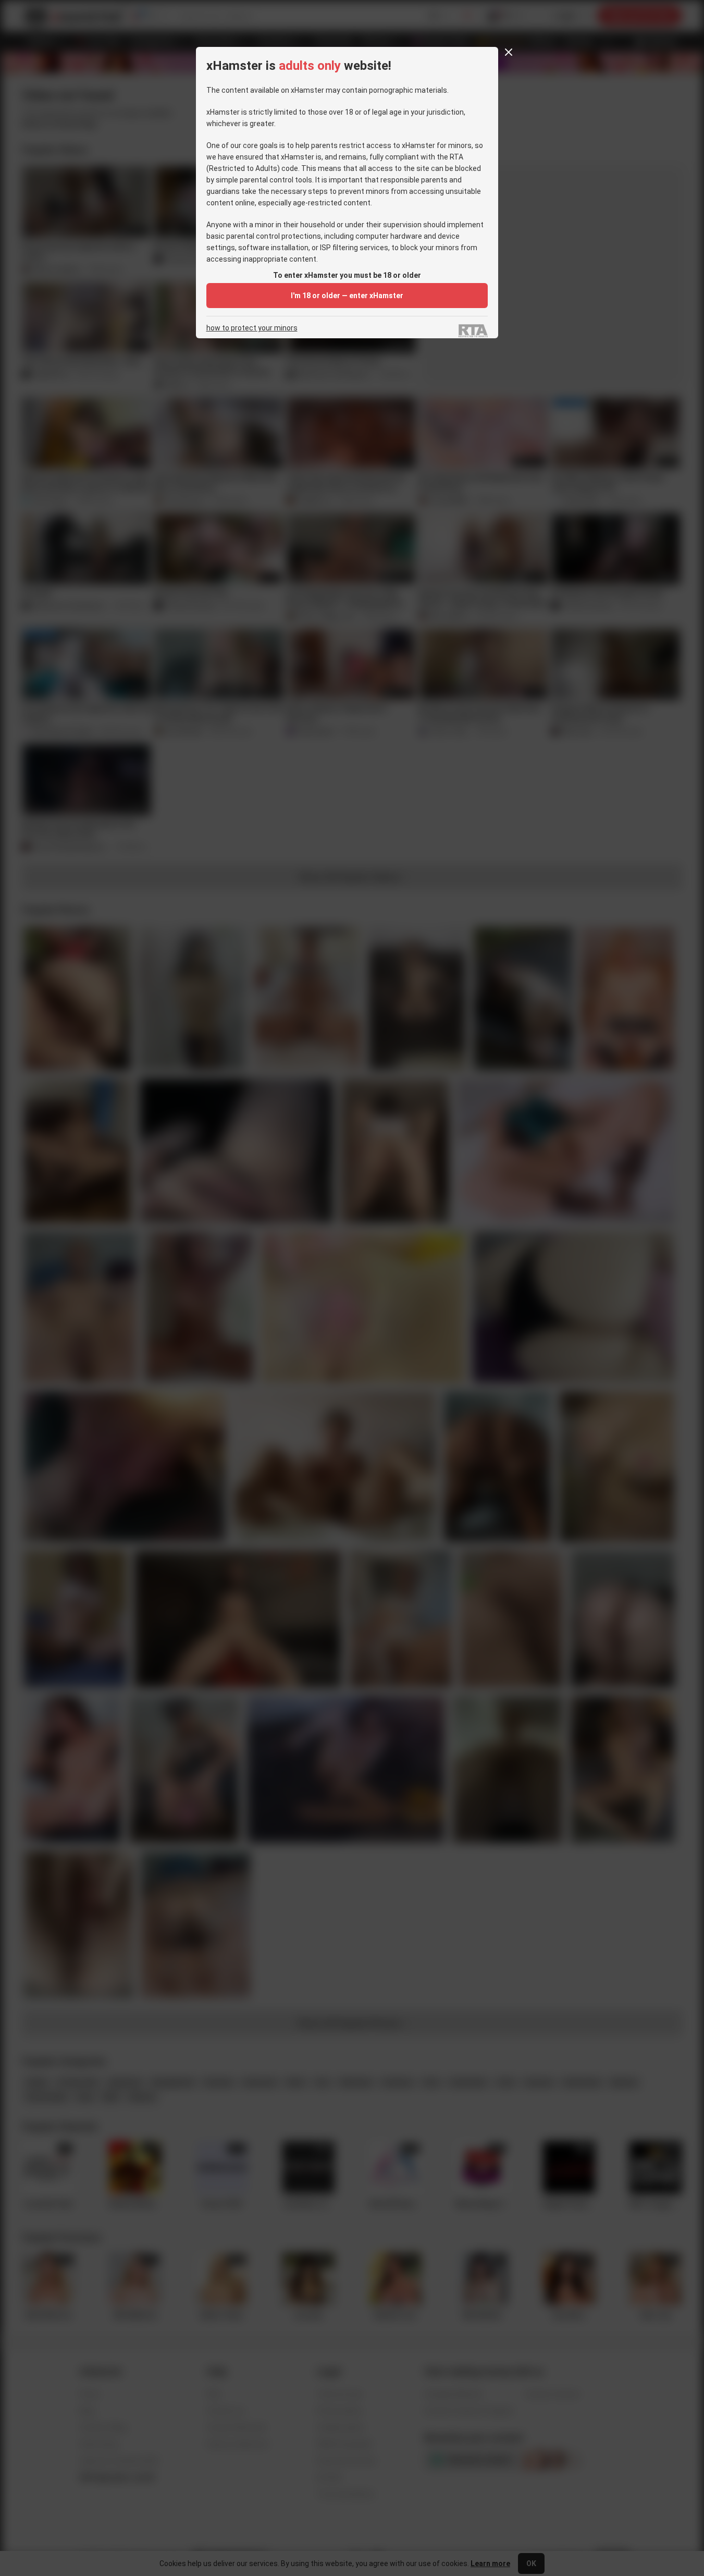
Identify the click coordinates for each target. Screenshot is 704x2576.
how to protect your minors (252, 328)
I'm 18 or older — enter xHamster (347, 296)
